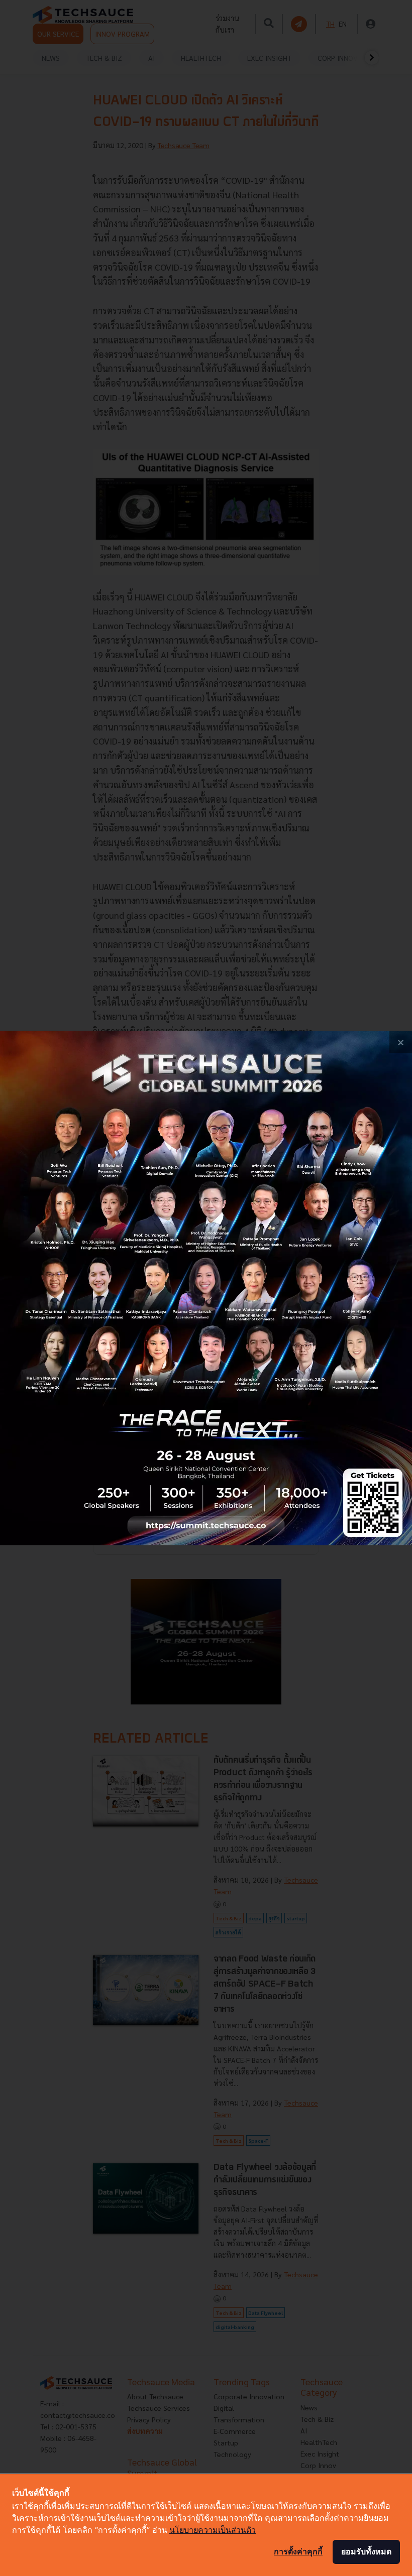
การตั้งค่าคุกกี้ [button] (298, 2551)
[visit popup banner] (206, 1288)
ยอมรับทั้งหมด (366, 2551)
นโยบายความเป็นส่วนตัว (213, 2530)
